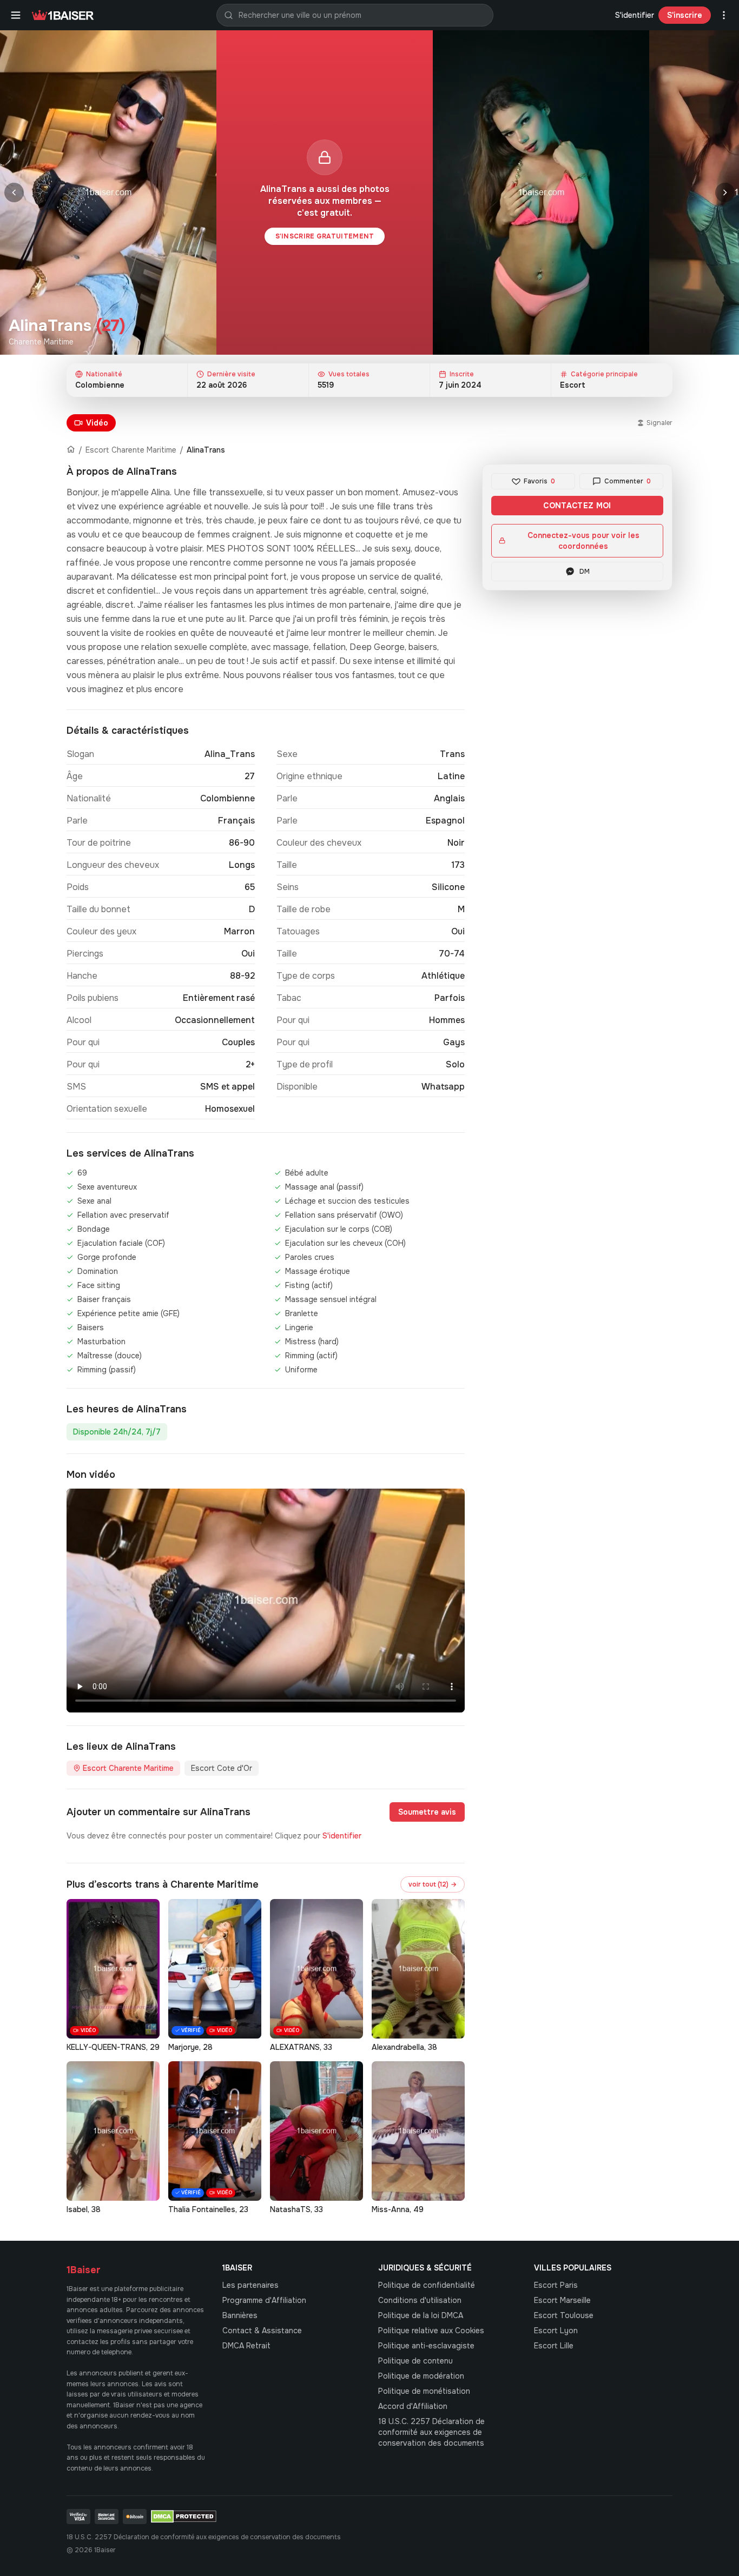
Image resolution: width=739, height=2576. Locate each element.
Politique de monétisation (424, 2391)
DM (585, 572)
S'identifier (635, 15)
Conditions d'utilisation (420, 2300)
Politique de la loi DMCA (421, 2315)
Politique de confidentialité (427, 2285)
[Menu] (16, 15)
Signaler (659, 423)
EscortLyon (556, 2331)
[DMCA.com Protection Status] (184, 2517)
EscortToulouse (564, 2315)
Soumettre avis (427, 1812)
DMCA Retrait (246, 2346)
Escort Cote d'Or (222, 1768)
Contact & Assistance (262, 2331)
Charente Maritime (41, 342)
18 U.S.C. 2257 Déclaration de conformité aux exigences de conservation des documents (431, 2432)
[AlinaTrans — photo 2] (541, 192)
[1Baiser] (63, 15)
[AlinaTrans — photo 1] (108, 192)
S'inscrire (685, 15)
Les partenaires (250, 2285)
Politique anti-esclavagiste (426, 2346)
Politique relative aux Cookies (431, 2331)
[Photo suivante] (725, 192)
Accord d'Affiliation (413, 2406)
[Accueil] (71, 450)
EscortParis (556, 2285)
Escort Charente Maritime (131, 450)
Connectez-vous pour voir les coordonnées (583, 541)
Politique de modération (421, 2376)
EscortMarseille (562, 2300)
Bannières (240, 2315)
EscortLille (554, 2346)
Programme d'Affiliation (264, 2300)
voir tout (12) (433, 1884)
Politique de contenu (415, 2361)
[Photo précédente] (14, 192)
